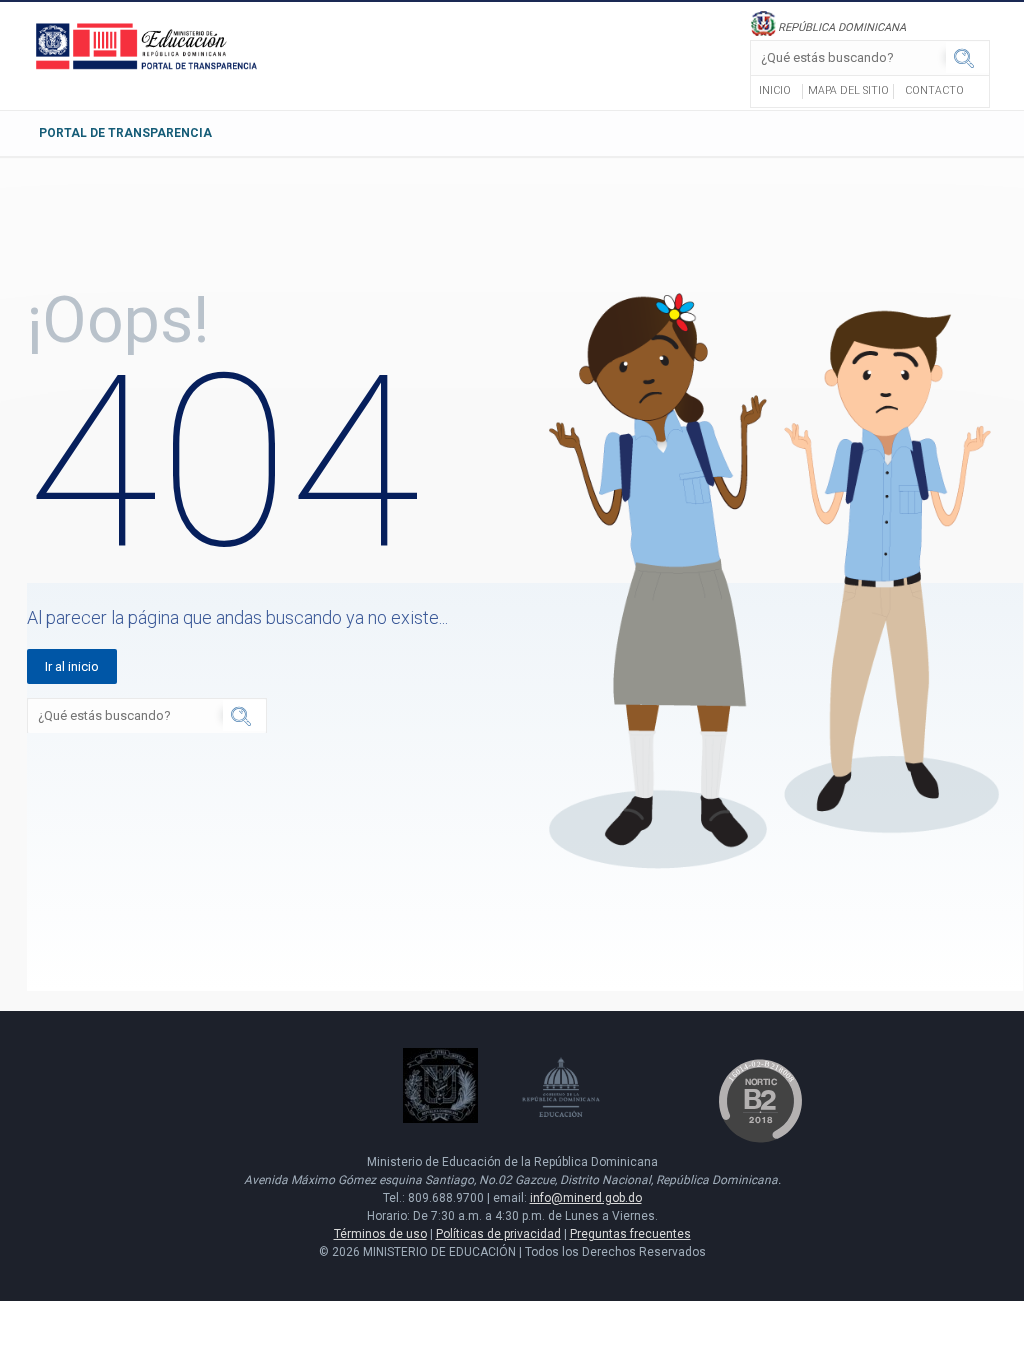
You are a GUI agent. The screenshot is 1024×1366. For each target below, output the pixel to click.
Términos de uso (380, 1234)
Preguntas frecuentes (630, 1234)
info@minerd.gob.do (586, 1198)
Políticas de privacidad (498, 1234)
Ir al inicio (72, 666)
